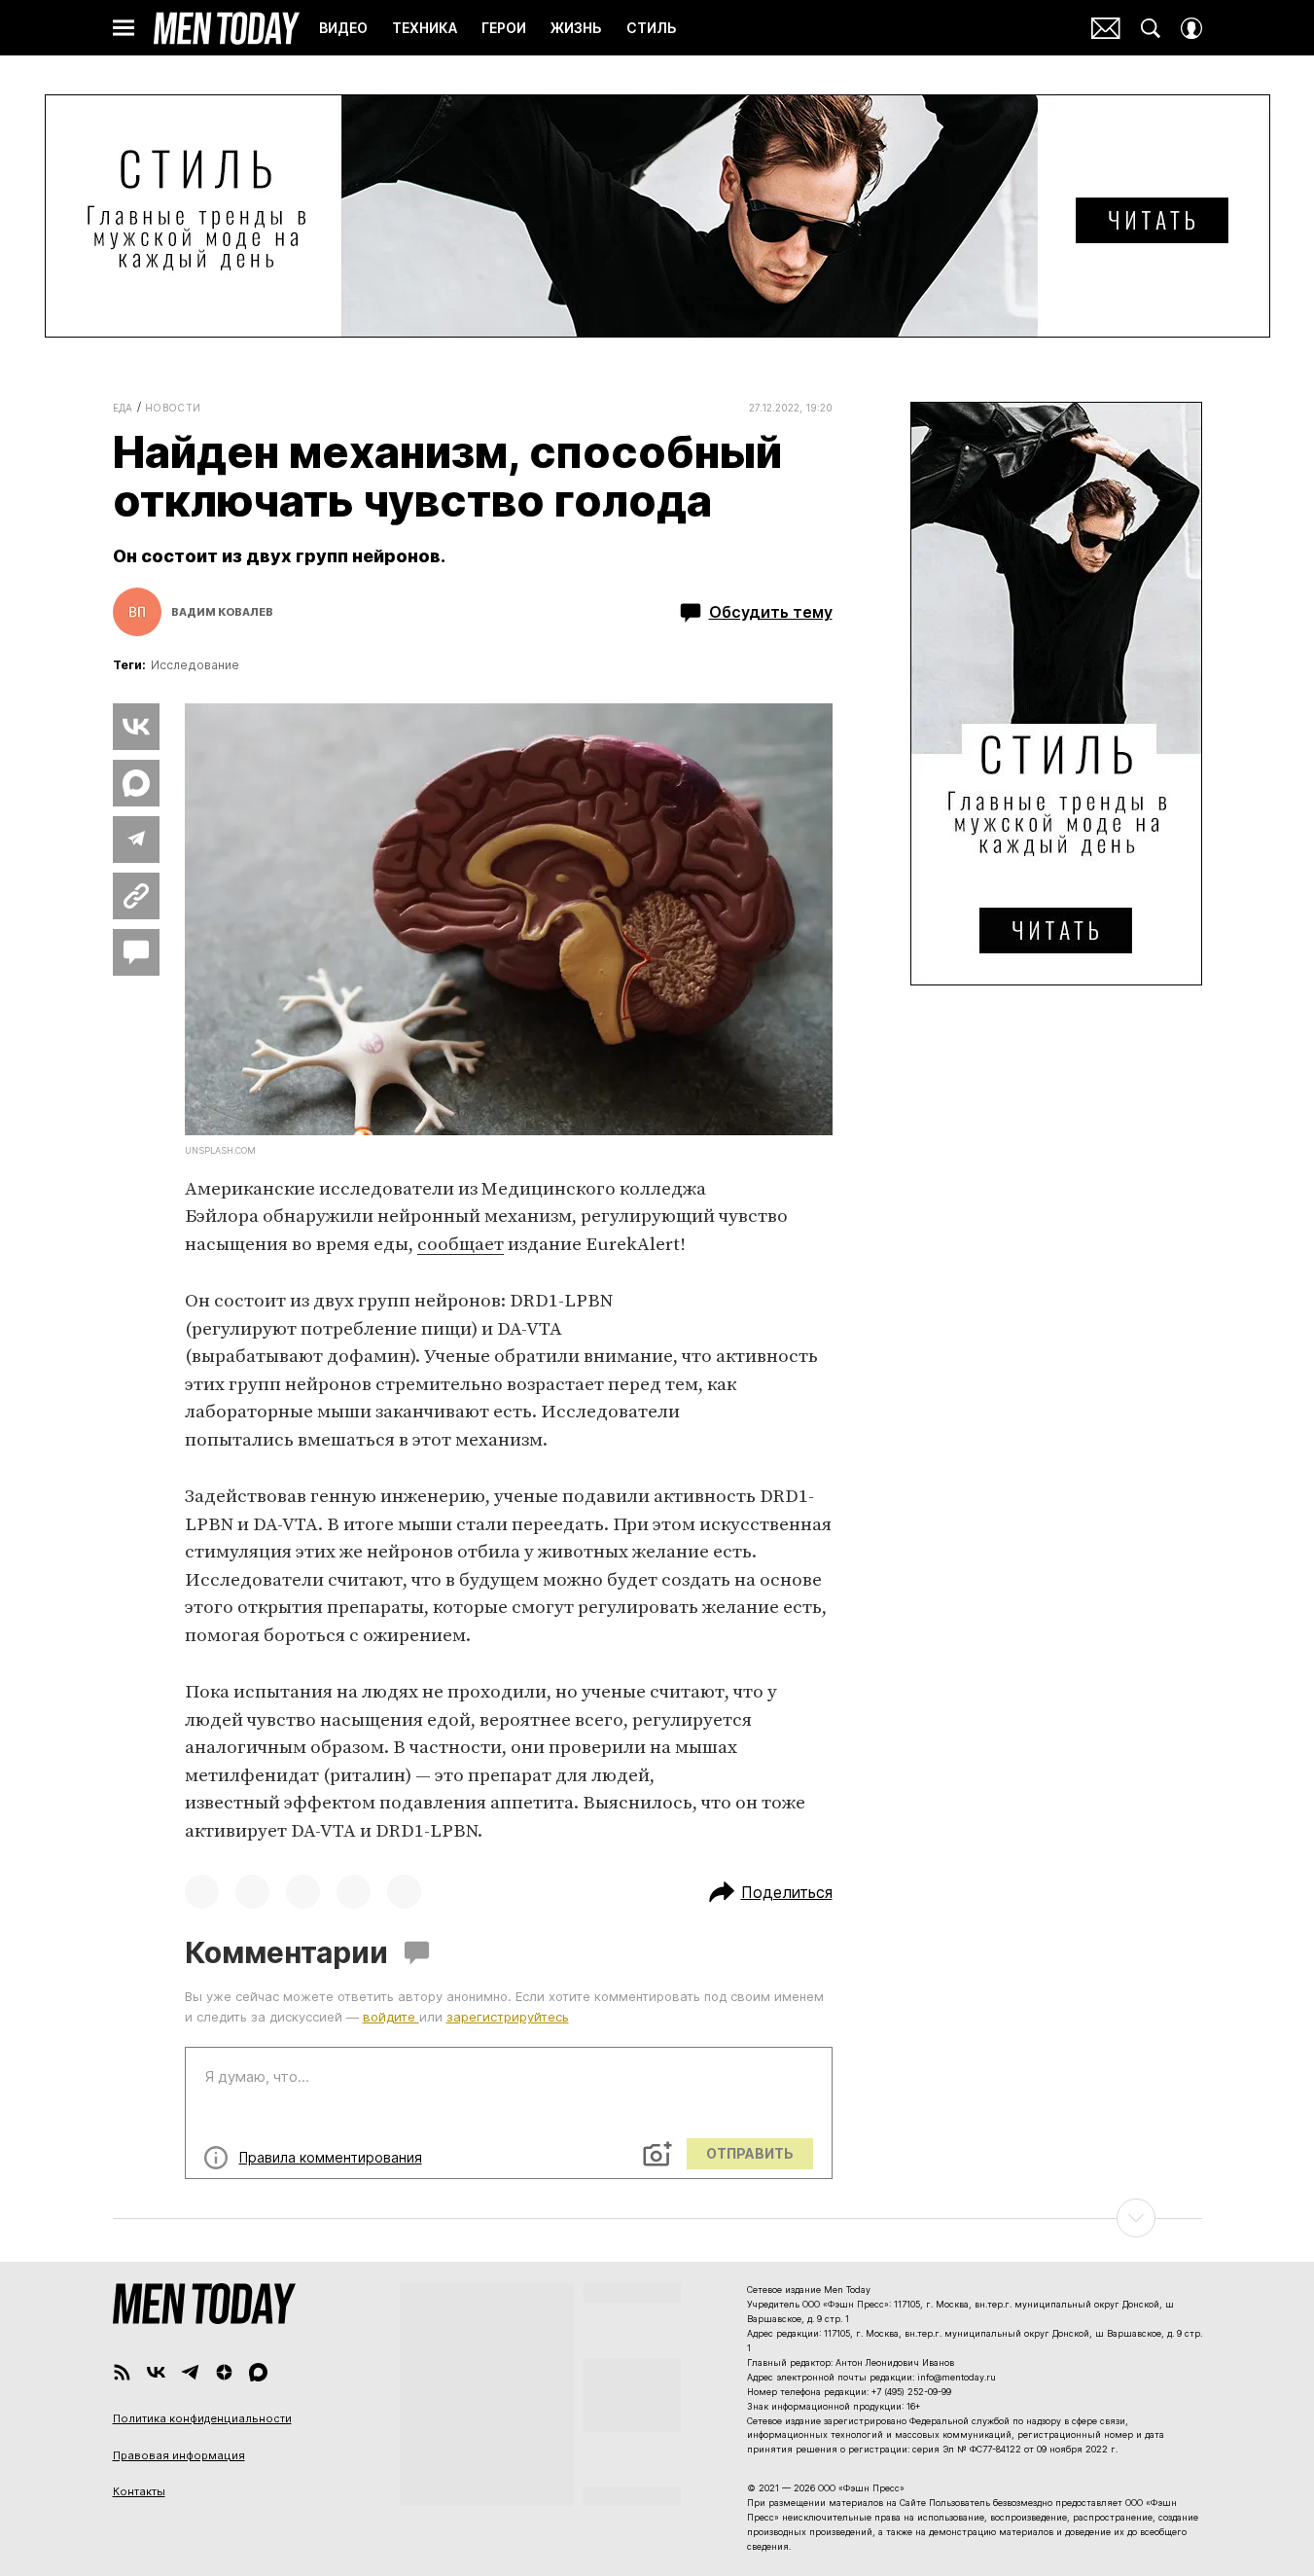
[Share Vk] (136, 727)
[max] (258, 2372)
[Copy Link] (136, 896)
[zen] (224, 2372)
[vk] (156, 2372)
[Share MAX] (136, 783)
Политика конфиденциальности (202, 2418)
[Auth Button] (1191, 28)
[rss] (122, 2372)
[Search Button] (1151, 28)
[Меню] (124, 28)
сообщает (461, 1245)
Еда (123, 408)
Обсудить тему (771, 612)
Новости (173, 408)
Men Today (227, 28)
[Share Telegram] (136, 840)
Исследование (195, 665)
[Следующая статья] (657, 2218)
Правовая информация (179, 2455)
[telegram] (190, 2372)
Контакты (139, 2491)
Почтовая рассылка (1106, 28)
